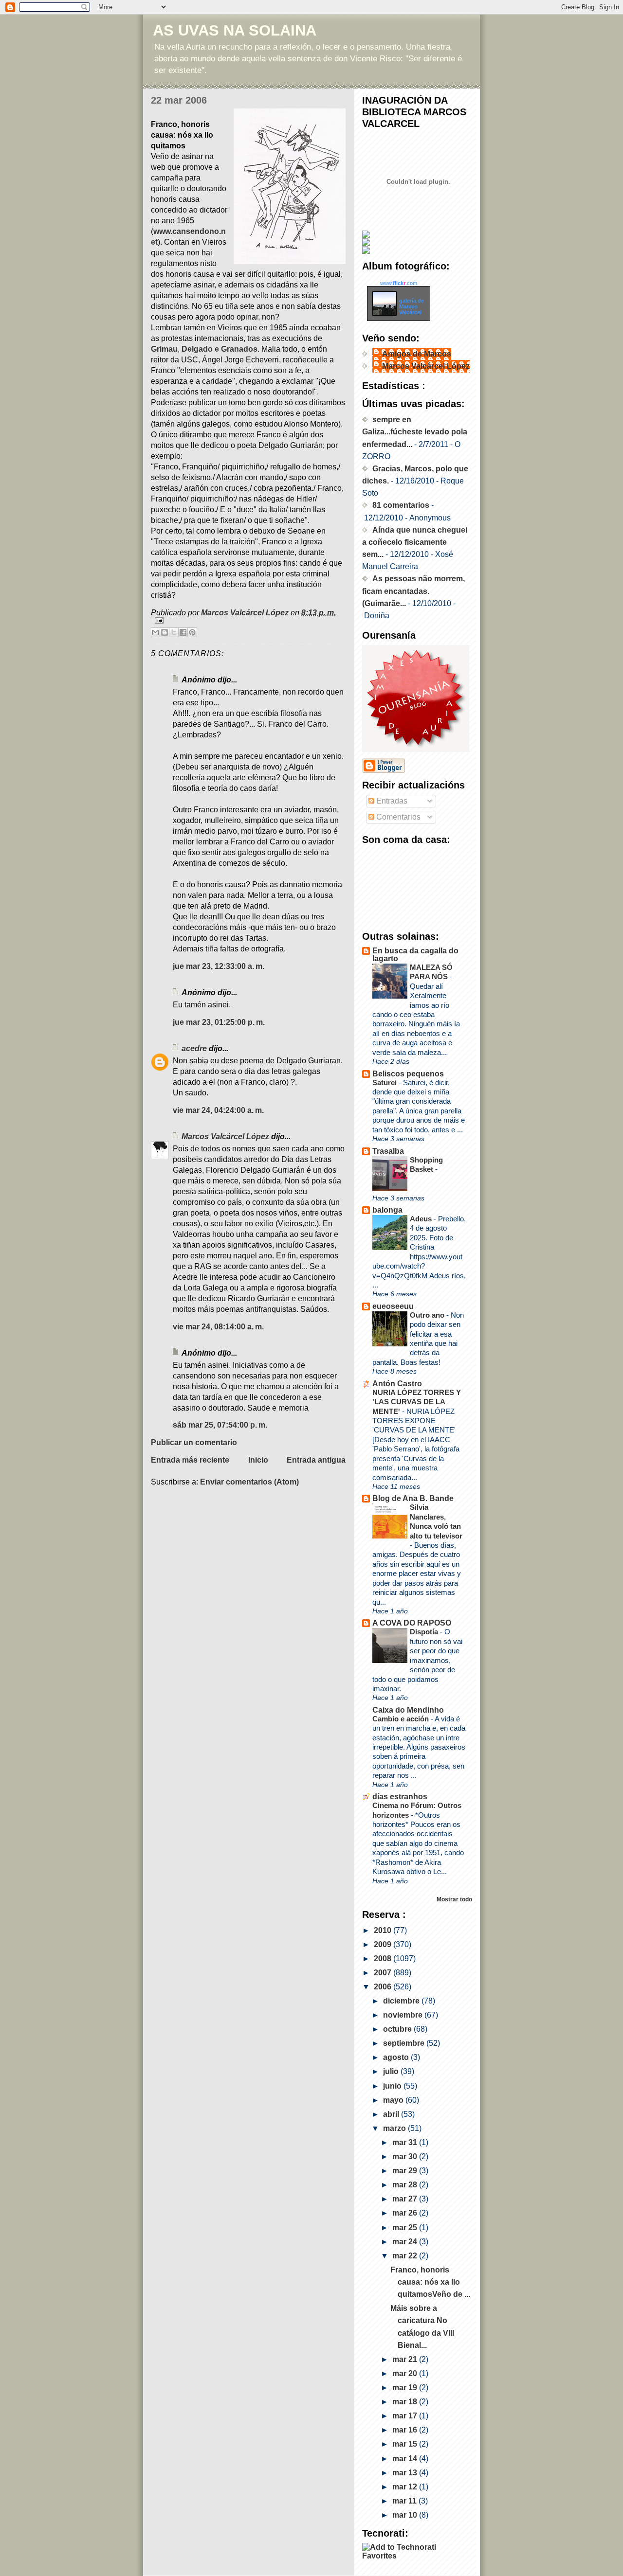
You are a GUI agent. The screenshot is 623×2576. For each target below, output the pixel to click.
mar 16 (406, 2430)
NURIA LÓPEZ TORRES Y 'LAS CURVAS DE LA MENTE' (417, 1402)
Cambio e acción (402, 1719)
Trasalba (388, 1151)
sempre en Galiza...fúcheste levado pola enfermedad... (415, 432)
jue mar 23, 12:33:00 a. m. (219, 966)
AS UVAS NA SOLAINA (235, 30)
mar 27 (406, 2199)
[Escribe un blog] (165, 632)
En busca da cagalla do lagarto (415, 955)
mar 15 (406, 2444)
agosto (397, 2057)
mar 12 (406, 2487)
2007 (384, 1973)
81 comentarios (401, 505)
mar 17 (406, 2416)
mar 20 (406, 2373)
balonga (387, 1210)
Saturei (385, 1082)
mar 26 (406, 2213)
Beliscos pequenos (408, 1074)
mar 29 (406, 2171)
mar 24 (406, 2242)
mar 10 (406, 2515)
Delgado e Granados (220, 349)
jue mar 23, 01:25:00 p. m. (219, 1022)
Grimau (164, 349)
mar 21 (406, 2359)
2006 (384, 1987)
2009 (384, 1944)
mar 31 (406, 2142)
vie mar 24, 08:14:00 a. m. (218, 1327)
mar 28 (406, 2185)
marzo (395, 2128)
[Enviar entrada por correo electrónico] (248, 620)
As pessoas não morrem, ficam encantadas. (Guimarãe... (413, 591)
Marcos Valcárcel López (225, 1136)
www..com (399, 283)
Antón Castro (397, 1384)
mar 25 (406, 2227)
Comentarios (397, 817)
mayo (394, 2100)
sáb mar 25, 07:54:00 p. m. (220, 1425)
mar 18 (406, 2402)
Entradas (391, 801)
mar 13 (406, 2473)
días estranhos (400, 1797)
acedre (194, 1048)
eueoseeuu (393, 1306)
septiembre (405, 2043)
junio (393, 2086)
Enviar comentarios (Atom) (249, 1482)
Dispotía (425, 1632)
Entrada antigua (316, 1460)
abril (392, 2114)
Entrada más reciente (190, 1460)
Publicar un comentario (194, 1442)
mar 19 (406, 2388)
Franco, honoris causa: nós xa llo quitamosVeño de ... (430, 2282)
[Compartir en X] (174, 632)
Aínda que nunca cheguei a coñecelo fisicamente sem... (415, 542)
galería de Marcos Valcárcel (412, 306)
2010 (384, 1930)
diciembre (402, 2001)
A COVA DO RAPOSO (412, 1623)
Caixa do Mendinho (408, 1710)
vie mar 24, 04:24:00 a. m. (218, 1110)
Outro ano (428, 1315)
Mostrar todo (454, 1899)
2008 (384, 1959)
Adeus (422, 1219)
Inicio (258, 1460)
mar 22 (406, 2256)
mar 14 (406, 2459)
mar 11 (405, 2501)
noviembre (404, 2015)
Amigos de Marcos (417, 354)
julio (392, 2071)
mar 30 (406, 2156)
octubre (398, 2029)
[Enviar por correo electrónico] (155, 632)
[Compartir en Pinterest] (192, 632)
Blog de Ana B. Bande (413, 1498)
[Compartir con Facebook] (183, 632)
